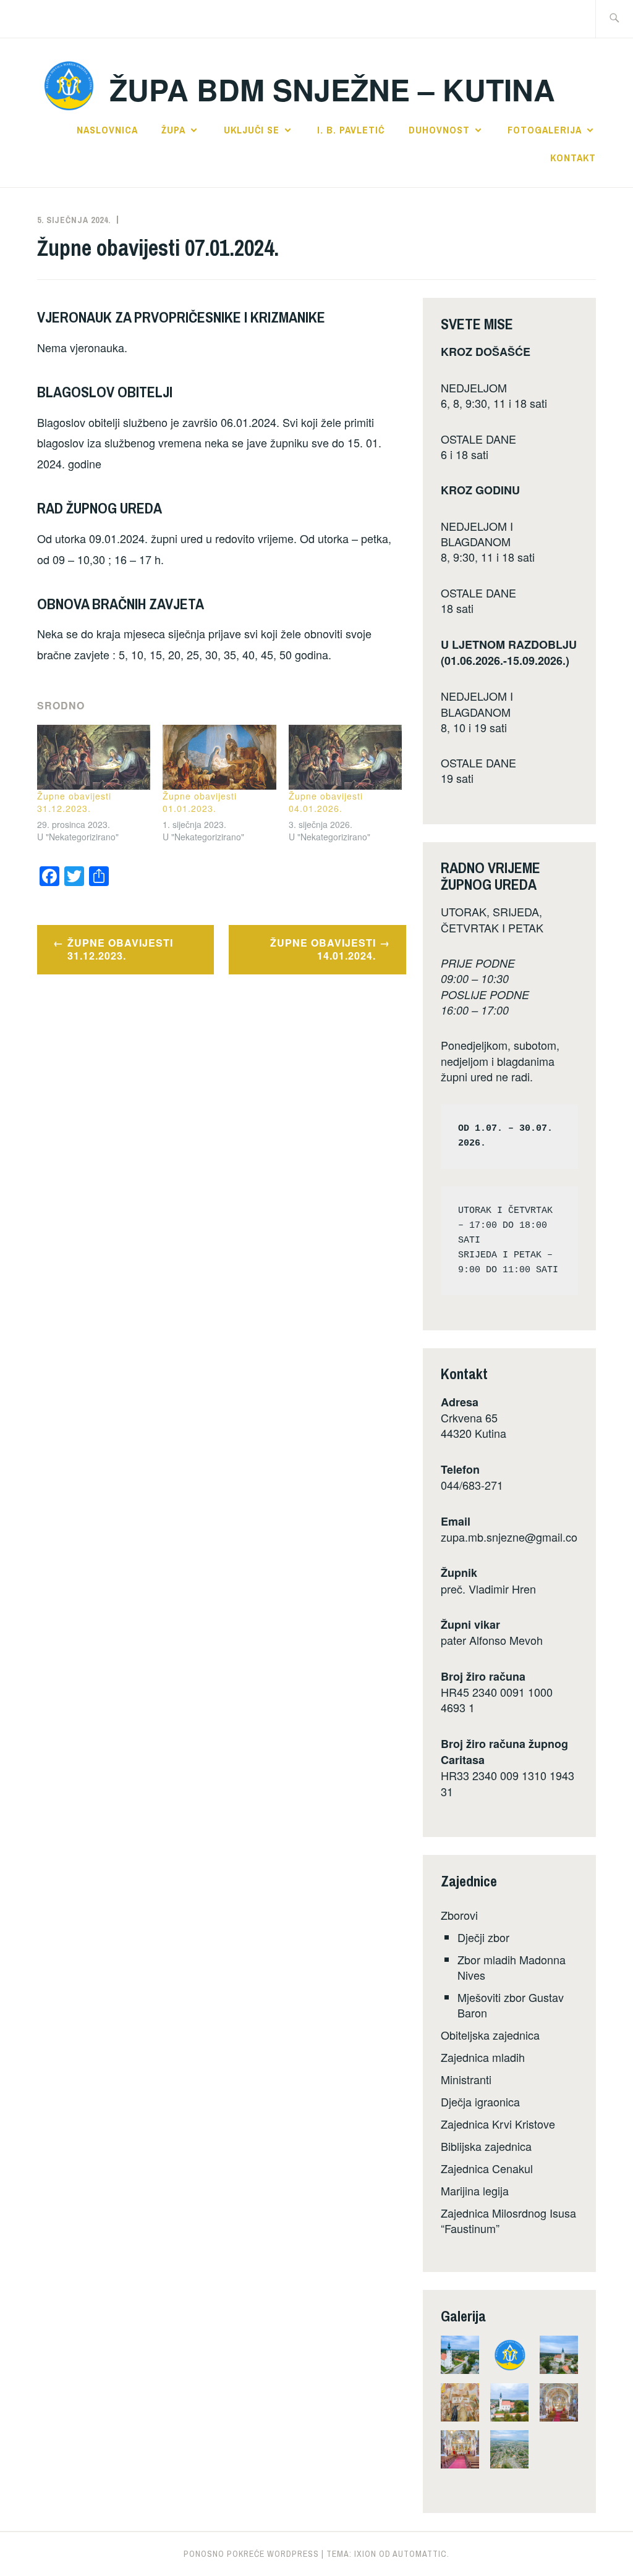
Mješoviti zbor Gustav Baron (511, 2005)
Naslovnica (107, 130)
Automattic (420, 2554)
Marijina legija (475, 2190)
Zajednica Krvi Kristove (498, 2124)
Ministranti (466, 2079)
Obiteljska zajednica (490, 2035)
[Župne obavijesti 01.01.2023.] (219, 757)
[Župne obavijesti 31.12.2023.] (94, 757)
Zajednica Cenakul (487, 2168)
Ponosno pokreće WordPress (251, 2554)
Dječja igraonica (480, 2101)
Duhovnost (439, 130)
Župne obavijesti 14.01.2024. (323, 949)
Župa (173, 130)
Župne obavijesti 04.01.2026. (326, 802)
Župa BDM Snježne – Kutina (332, 89)
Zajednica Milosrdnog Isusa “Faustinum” (508, 2220)
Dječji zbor (483, 1937)
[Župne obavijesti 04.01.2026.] (345, 757)
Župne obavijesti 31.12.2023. (74, 802)
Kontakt (573, 158)
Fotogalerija (545, 130)
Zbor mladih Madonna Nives (512, 1967)
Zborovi (459, 1915)
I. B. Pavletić (351, 130)
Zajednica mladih (483, 2057)
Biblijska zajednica (486, 2146)
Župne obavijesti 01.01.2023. (200, 802)
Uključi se (252, 130)
